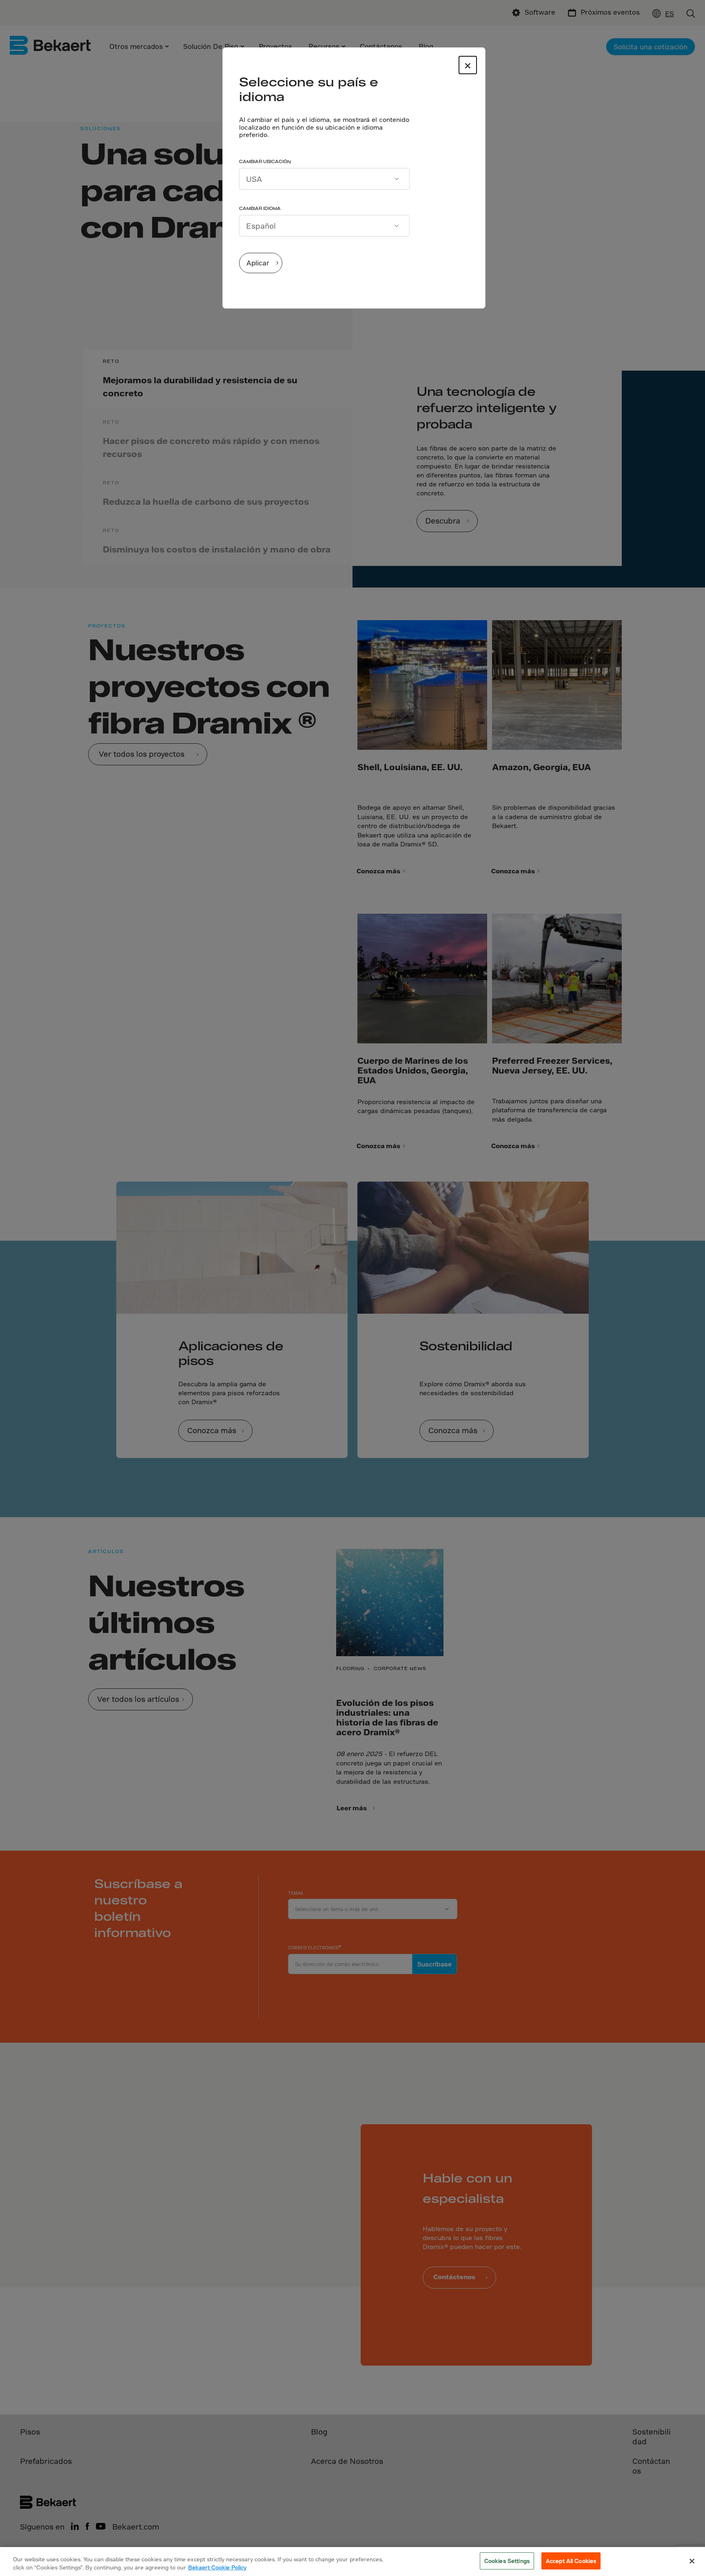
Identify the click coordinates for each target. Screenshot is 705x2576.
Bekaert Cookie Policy (217, 2567)
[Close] (692, 2561)
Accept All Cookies (571, 2561)
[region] (352, 2562)
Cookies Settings (507, 2561)
